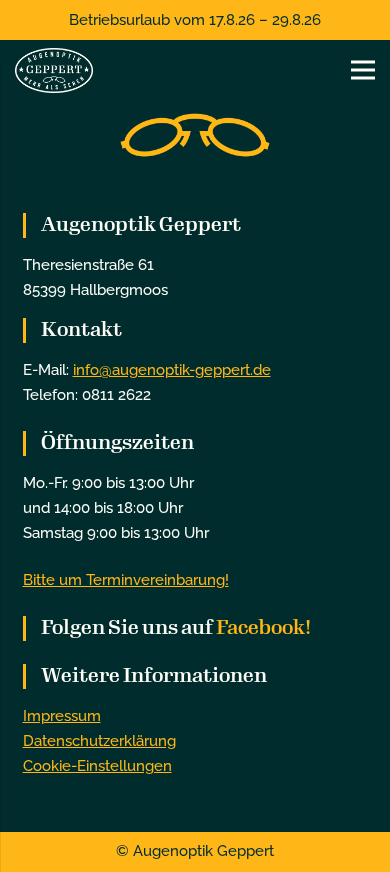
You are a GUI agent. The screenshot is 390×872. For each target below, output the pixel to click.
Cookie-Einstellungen (97, 766)
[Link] (54, 70)
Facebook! (263, 627)
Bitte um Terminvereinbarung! (126, 580)
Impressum (62, 716)
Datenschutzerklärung (99, 741)
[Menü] (363, 70)
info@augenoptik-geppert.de (172, 370)
